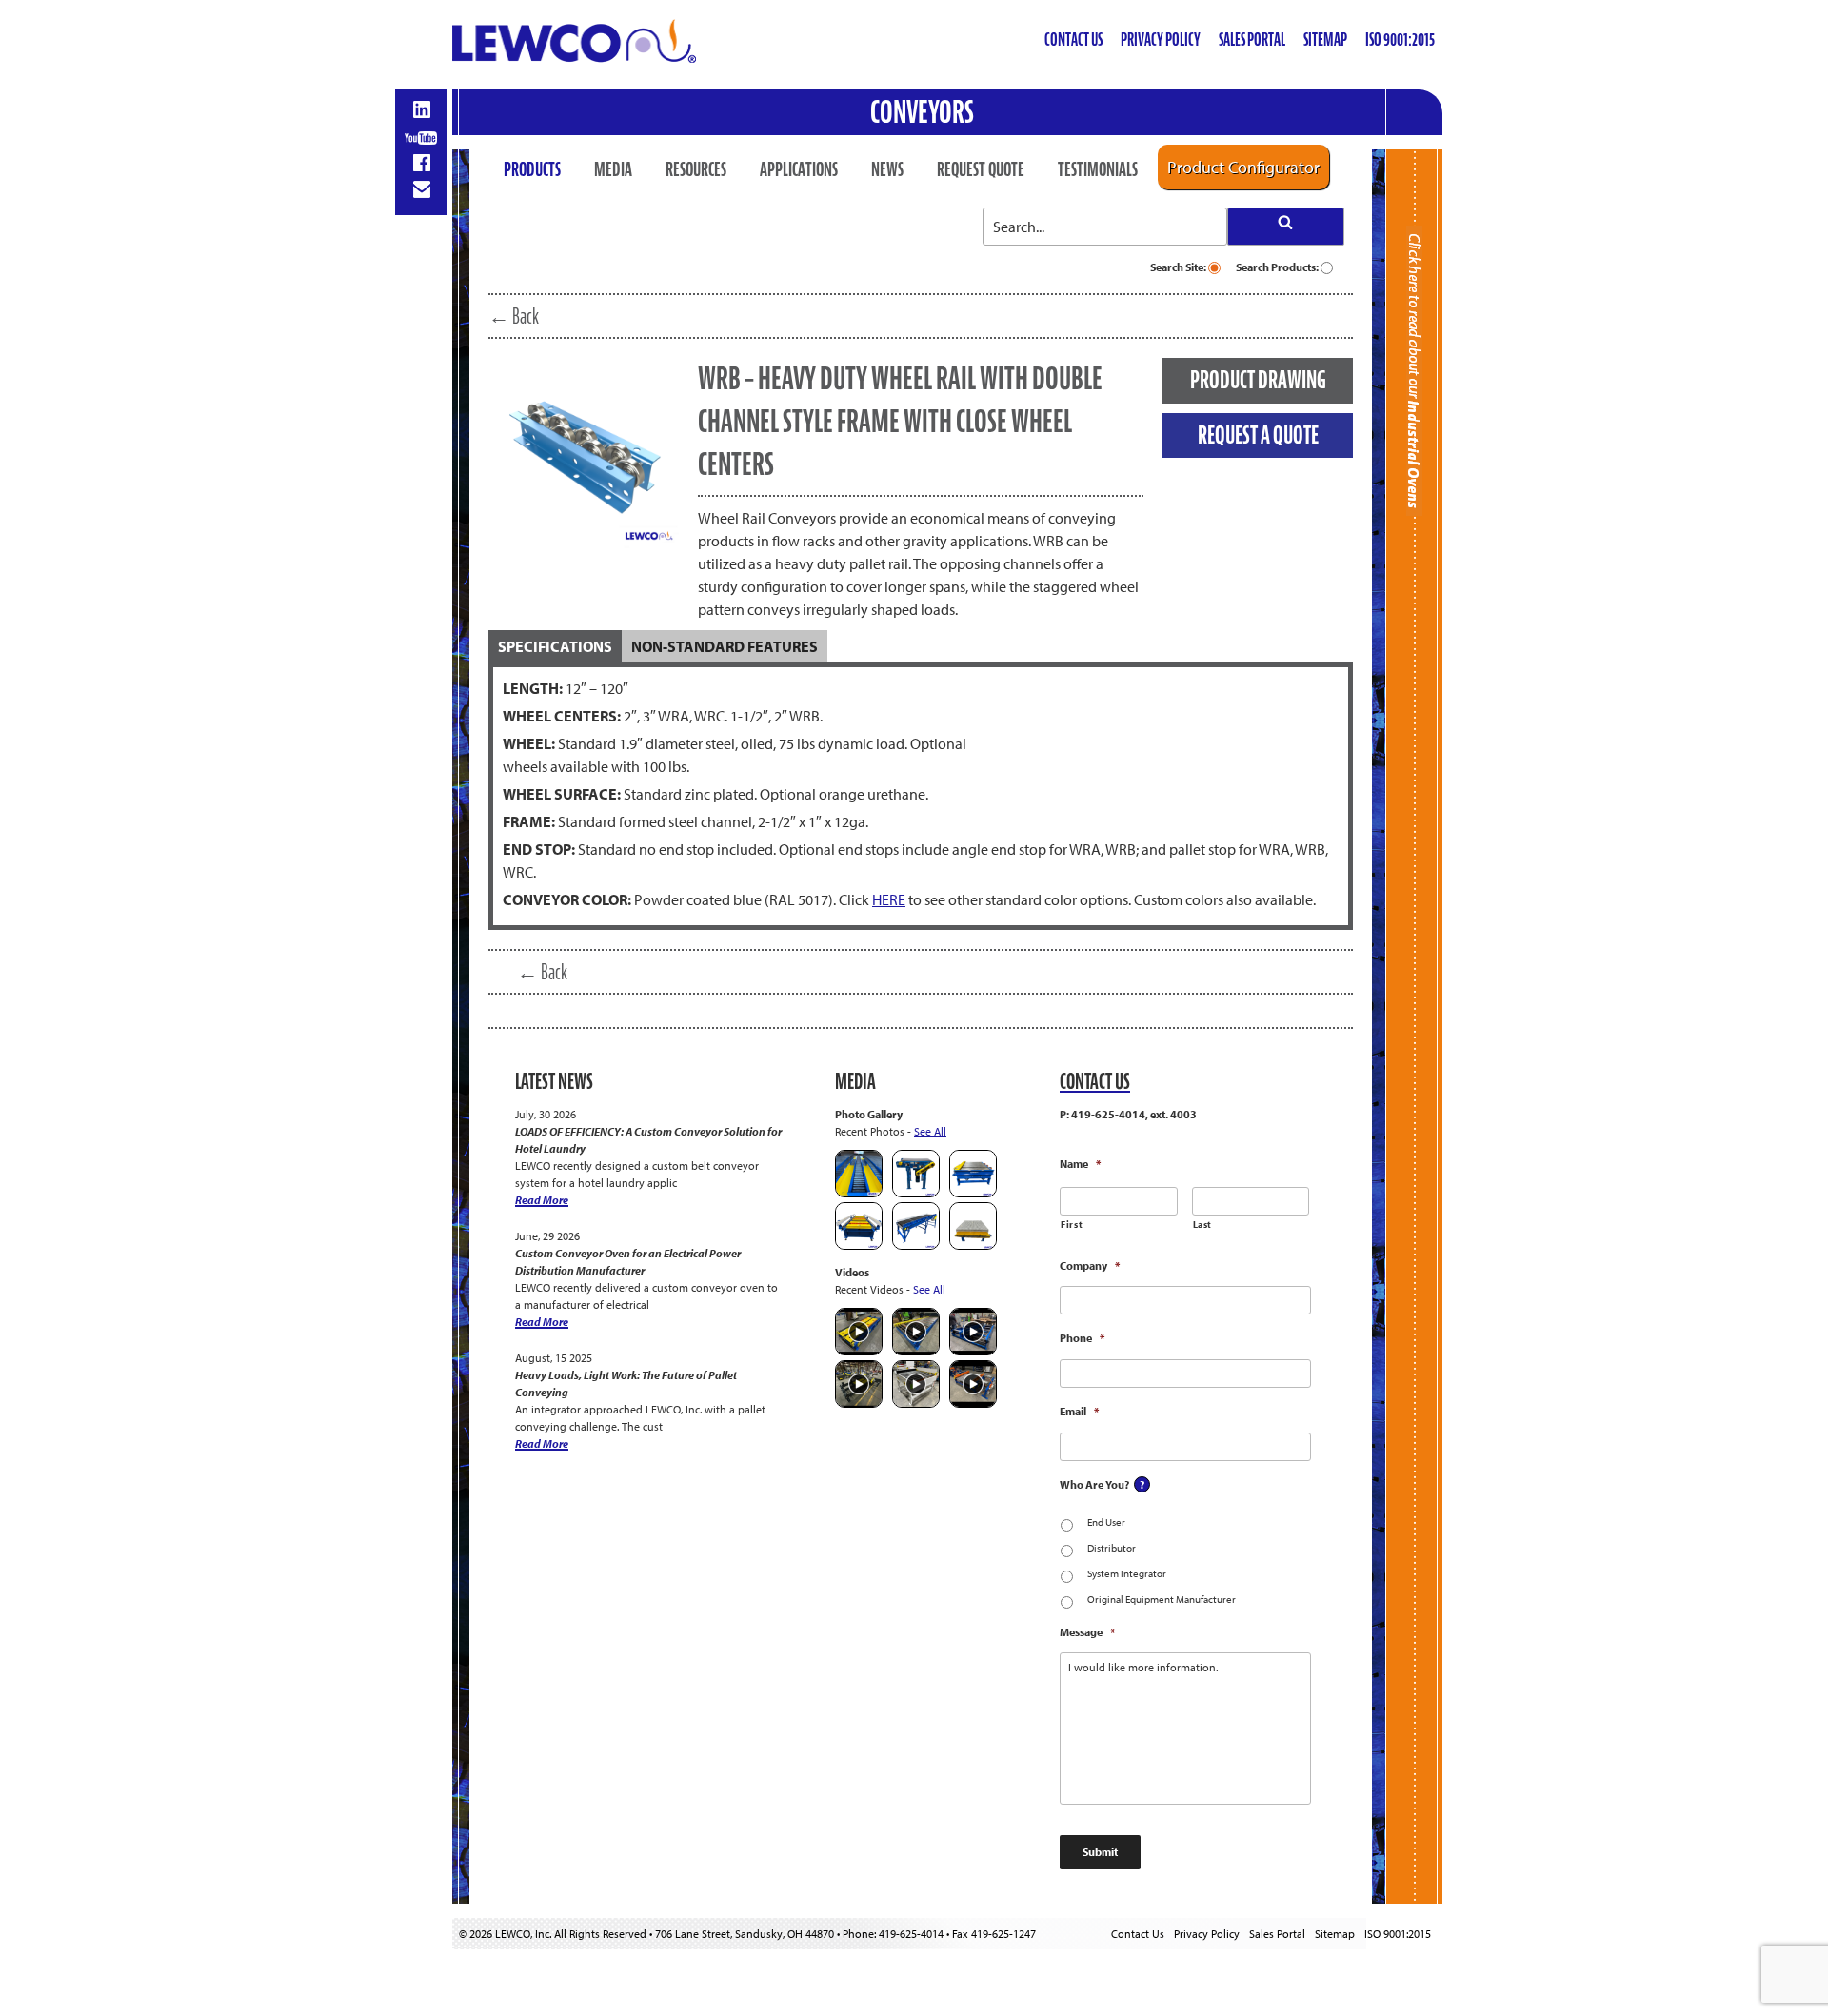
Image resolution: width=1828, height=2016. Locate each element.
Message (1087, 1632)
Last (1203, 1225)
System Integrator (1127, 1573)
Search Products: (1278, 267)
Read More (542, 1200)
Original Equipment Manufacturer (1162, 1599)
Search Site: (1179, 267)
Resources (696, 169)
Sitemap (1325, 40)
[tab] (555, 646)
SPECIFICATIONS (555, 646)
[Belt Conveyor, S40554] (916, 1193)
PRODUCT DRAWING (1258, 380)
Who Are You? (1094, 1484)
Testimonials (1098, 169)
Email (1079, 1411)
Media (613, 169)
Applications (799, 169)
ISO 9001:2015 (1400, 40)
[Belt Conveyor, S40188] (916, 1245)
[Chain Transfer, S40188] (973, 1193)
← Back (514, 316)
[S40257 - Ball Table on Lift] (973, 1245)
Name (1080, 1164)
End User (1106, 1522)
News (887, 169)
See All (930, 1131)
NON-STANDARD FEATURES (725, 646)
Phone (1082, 1338)
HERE (889, 899)
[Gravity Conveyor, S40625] (859, 1193)
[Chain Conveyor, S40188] (859, 1245)
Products (532, 169)
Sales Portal (1252, 40)
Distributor (1112, 1548)
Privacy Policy (1161, 40)
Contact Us (1073, 40)
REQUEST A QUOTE (1258, 435)
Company (1090, 1265)
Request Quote (981, 169)
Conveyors (922, 112)
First (1072, 1225)
